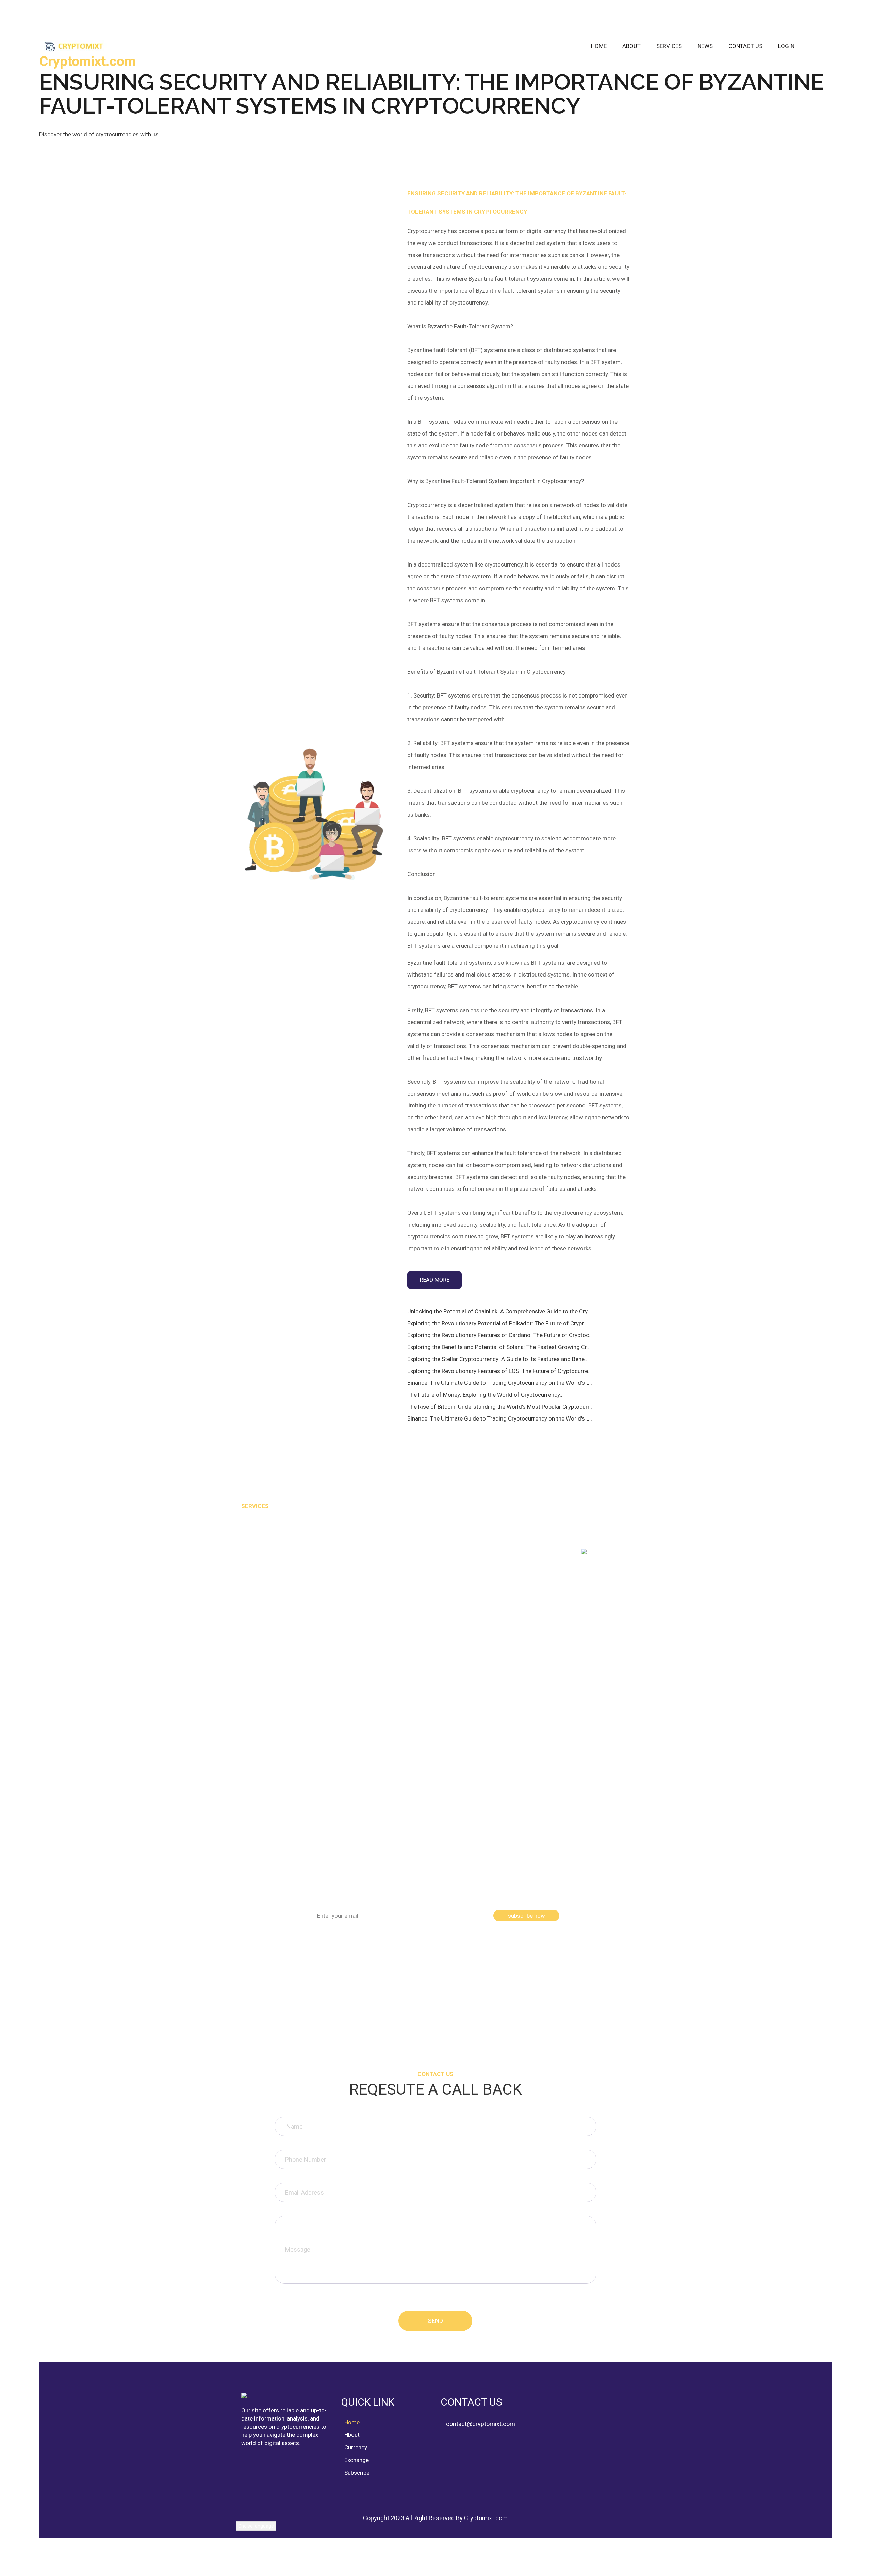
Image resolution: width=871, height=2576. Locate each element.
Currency (356, 2447)
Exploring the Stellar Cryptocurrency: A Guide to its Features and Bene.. (497, 1359)
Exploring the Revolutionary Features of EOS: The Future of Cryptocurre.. (499, 1371)
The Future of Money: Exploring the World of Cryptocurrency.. (485, 1395)
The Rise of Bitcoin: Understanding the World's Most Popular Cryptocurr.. (500, 1407)
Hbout (352, 2435)
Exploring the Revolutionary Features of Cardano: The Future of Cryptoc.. (499, 1335)
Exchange (357, 2460)
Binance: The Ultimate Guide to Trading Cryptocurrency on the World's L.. (500, 1383)
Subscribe (357, 2473)
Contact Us (745, 46)
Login (786, 46)
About (631, 46)
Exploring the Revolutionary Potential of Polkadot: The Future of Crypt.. (497, 1323)
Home (599, 46)
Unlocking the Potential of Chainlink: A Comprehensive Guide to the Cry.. (499, 1311)
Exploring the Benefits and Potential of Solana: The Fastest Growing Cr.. (498, 1347)
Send (435, 2321)
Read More (434, 1280)
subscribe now (527, 1916)
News (705, 46)
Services (669, 46)
